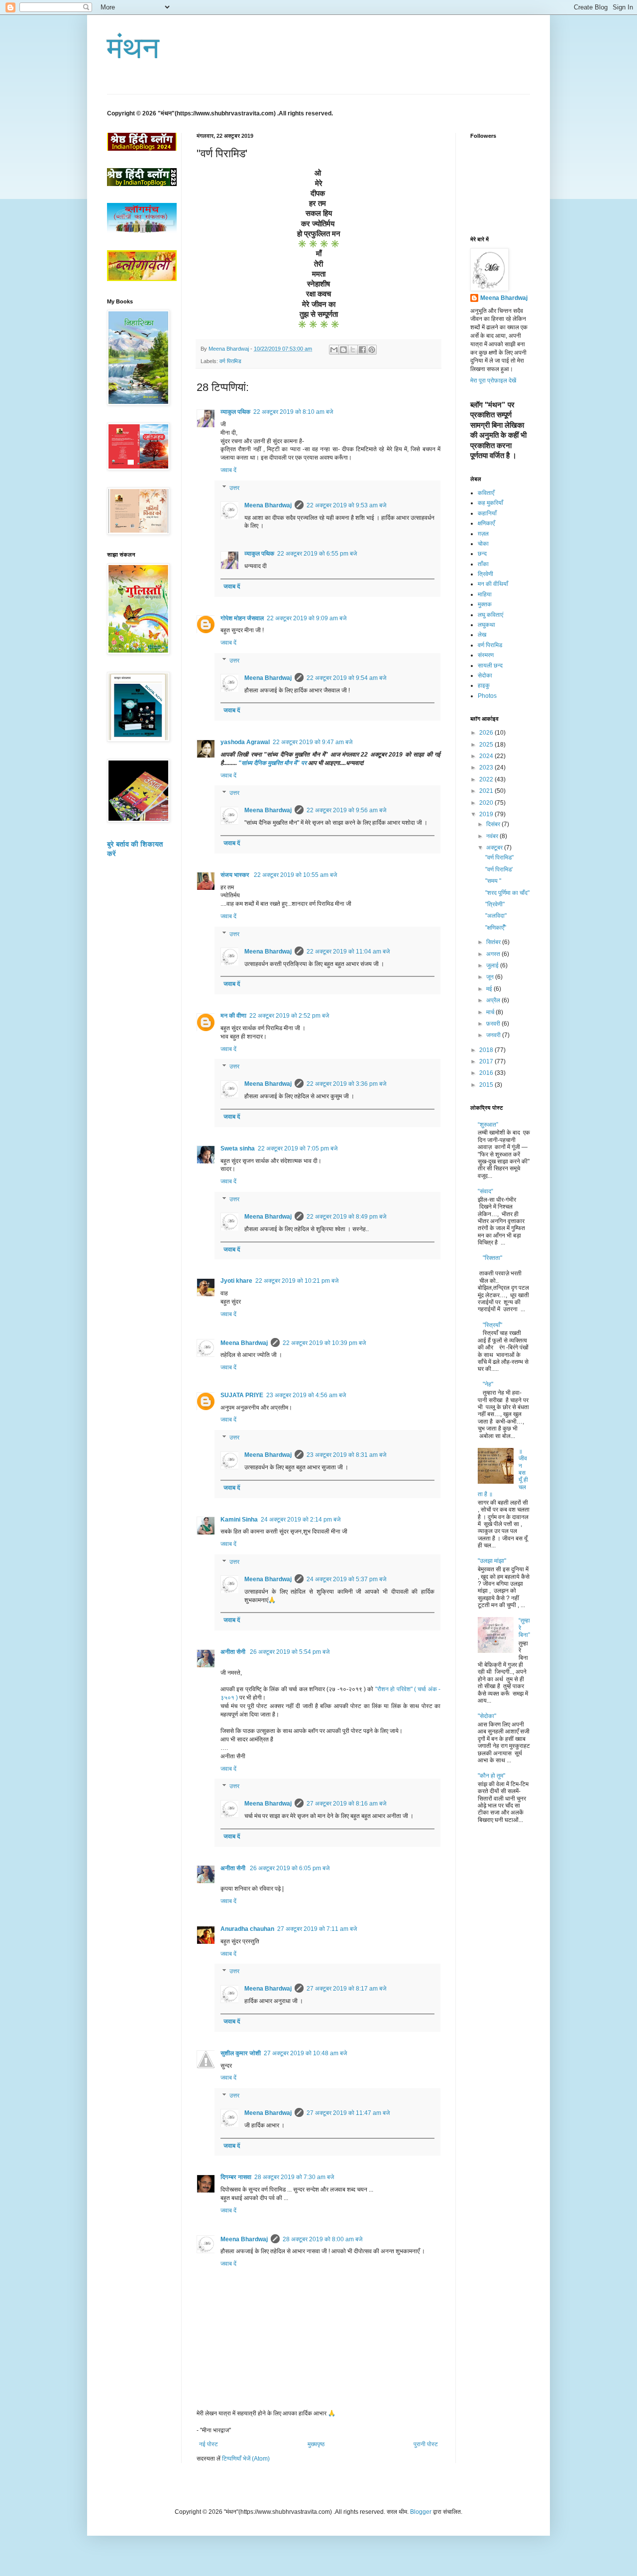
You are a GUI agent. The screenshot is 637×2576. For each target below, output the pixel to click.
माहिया (485, 594)
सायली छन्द (490, 666)
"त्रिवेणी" (495, 904)
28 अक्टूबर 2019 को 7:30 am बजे (294, 2177)
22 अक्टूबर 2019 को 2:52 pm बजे (289, 1016)
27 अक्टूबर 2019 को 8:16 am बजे (346, 1804)
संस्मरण (486, 655)
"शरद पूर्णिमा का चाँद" (507, 893)
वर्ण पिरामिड (230, 361)
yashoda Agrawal (245, 742)
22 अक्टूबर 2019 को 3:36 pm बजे (346, 1084)
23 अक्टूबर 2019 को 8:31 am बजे (346, 1455)
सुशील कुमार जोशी (241, 2053)
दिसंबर (494, 824)
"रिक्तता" (492, 1258)
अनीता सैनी (234, 1652)
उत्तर (234, 488)
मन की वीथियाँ (493, 584)
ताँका (483, 564)
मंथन (133, 48)
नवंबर (493, 836)
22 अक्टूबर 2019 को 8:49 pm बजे (346, 1217)
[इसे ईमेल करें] (334, 350)
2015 (487, 1085)
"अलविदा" (496, 916)
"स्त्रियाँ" (492, 1325)
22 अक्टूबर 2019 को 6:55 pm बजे (317, 554)
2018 (487, 1050)
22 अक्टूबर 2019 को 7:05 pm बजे (298, 1148)
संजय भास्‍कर (236, 875)
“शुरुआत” (488, 1125)
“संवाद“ (485, 1191)
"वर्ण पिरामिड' (499, 869)
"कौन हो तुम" (491, 1776)
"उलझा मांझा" (492, 1561)
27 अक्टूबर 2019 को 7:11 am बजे (317, 1929)
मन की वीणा (233, 1016)
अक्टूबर (495, 848)
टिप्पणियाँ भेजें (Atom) (246, 2459)
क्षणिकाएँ (486, 523)
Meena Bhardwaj (268, 505)
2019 (487, 814)
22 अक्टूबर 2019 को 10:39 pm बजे (324, 1343)
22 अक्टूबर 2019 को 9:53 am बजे (346, 505)
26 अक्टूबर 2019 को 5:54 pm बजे (290, 1652)
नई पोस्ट (209, 2444)
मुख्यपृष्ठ (316, 2444)
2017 (487, 1061)
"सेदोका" (487, 1716)
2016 (487, 1073)
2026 (487, 733)
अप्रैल (494, 1000)
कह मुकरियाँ (490, 503)
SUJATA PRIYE (242, 1395)
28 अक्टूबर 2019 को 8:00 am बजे (322, 2239)
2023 (487, 767)
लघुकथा (486, 625)
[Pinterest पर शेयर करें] (372, 350)
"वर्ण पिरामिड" (499, 858)
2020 (487, 803)
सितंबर (494, 942)
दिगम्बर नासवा (236, 2177)
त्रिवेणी (485, 574)
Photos (487, 696)
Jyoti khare (236, 1281)
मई (490, 989)
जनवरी (494, 1035)
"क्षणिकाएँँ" (496, 928)
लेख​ (482, 635)
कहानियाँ (487, 513)
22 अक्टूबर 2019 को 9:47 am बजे (313, 742)
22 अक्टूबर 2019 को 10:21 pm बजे (297, 1281)
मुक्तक (485, 604)
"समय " (493, 881)
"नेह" (488, 1384)
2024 (487, 756)
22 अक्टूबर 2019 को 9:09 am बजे (307, 618)
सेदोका (485, 675)
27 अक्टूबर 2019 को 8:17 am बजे (346, 1989)
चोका (483, 544)
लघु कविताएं (490, 615)
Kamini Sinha (239, 1520)
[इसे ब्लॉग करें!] (343, 350)
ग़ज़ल (483, 534)
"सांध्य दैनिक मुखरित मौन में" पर (272, 763)
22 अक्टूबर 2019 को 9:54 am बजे (346, 678)
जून (491, 977)
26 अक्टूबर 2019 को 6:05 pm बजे (290, 1868)
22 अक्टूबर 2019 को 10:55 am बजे (295, 875)
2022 (487, 779)
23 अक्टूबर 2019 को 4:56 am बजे (306, 1395)
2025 (487, 745)
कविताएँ (486, 493)
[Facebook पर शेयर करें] (362, 350)
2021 (487, 791)
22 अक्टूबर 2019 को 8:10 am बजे (293, 412)
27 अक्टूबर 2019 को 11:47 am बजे (348, 2113)
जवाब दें (228, 470)
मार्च (491, 1012)
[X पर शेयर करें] (353, 350)
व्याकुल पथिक (235, 412)
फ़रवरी (494, 1024)
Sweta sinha (238, 1148)
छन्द (482, 554)
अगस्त (494, 954)
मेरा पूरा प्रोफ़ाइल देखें (493, 381)
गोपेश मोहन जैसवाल (242, 618)
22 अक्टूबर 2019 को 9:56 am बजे (346, 810)
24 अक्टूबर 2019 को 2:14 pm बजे (301, 1520)
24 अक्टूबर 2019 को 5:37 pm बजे (346, 1579)
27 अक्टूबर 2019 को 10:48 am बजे (305, 2053)
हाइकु (484, 685)
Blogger (421, 2512)
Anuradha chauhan (247, 1929)
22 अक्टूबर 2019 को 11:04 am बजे (348, 952)
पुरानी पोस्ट (426, 2444)
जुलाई (493, 965)
